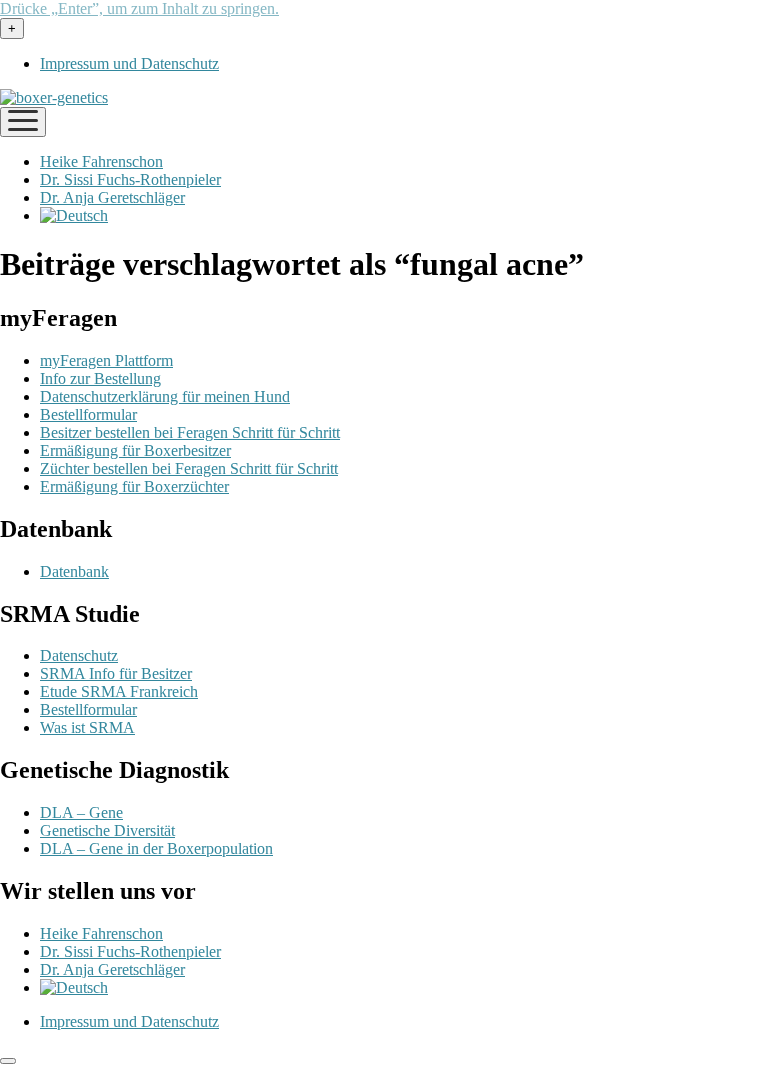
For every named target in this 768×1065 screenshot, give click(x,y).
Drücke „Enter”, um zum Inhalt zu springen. (139, 8)
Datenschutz (79, 655)
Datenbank (74, 571)
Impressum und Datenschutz (129, 63)
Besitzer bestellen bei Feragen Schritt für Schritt (190, 432)
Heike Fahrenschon (101, 161)
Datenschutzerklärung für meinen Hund (165, 396)
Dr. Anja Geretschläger (112, 197)
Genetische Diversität (107, 830)
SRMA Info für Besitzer (116, 673)
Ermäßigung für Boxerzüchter (134, 486)
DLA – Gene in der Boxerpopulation (156, 848)
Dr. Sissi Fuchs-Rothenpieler (130, 179)
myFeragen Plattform (106, 360)
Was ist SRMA (87, 727)
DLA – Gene (81, 812)
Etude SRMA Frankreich (119, 691)
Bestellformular (88, 414)
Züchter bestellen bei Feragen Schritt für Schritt (189, 468)
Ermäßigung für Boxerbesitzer (135, 450)
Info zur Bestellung (100, 378)
